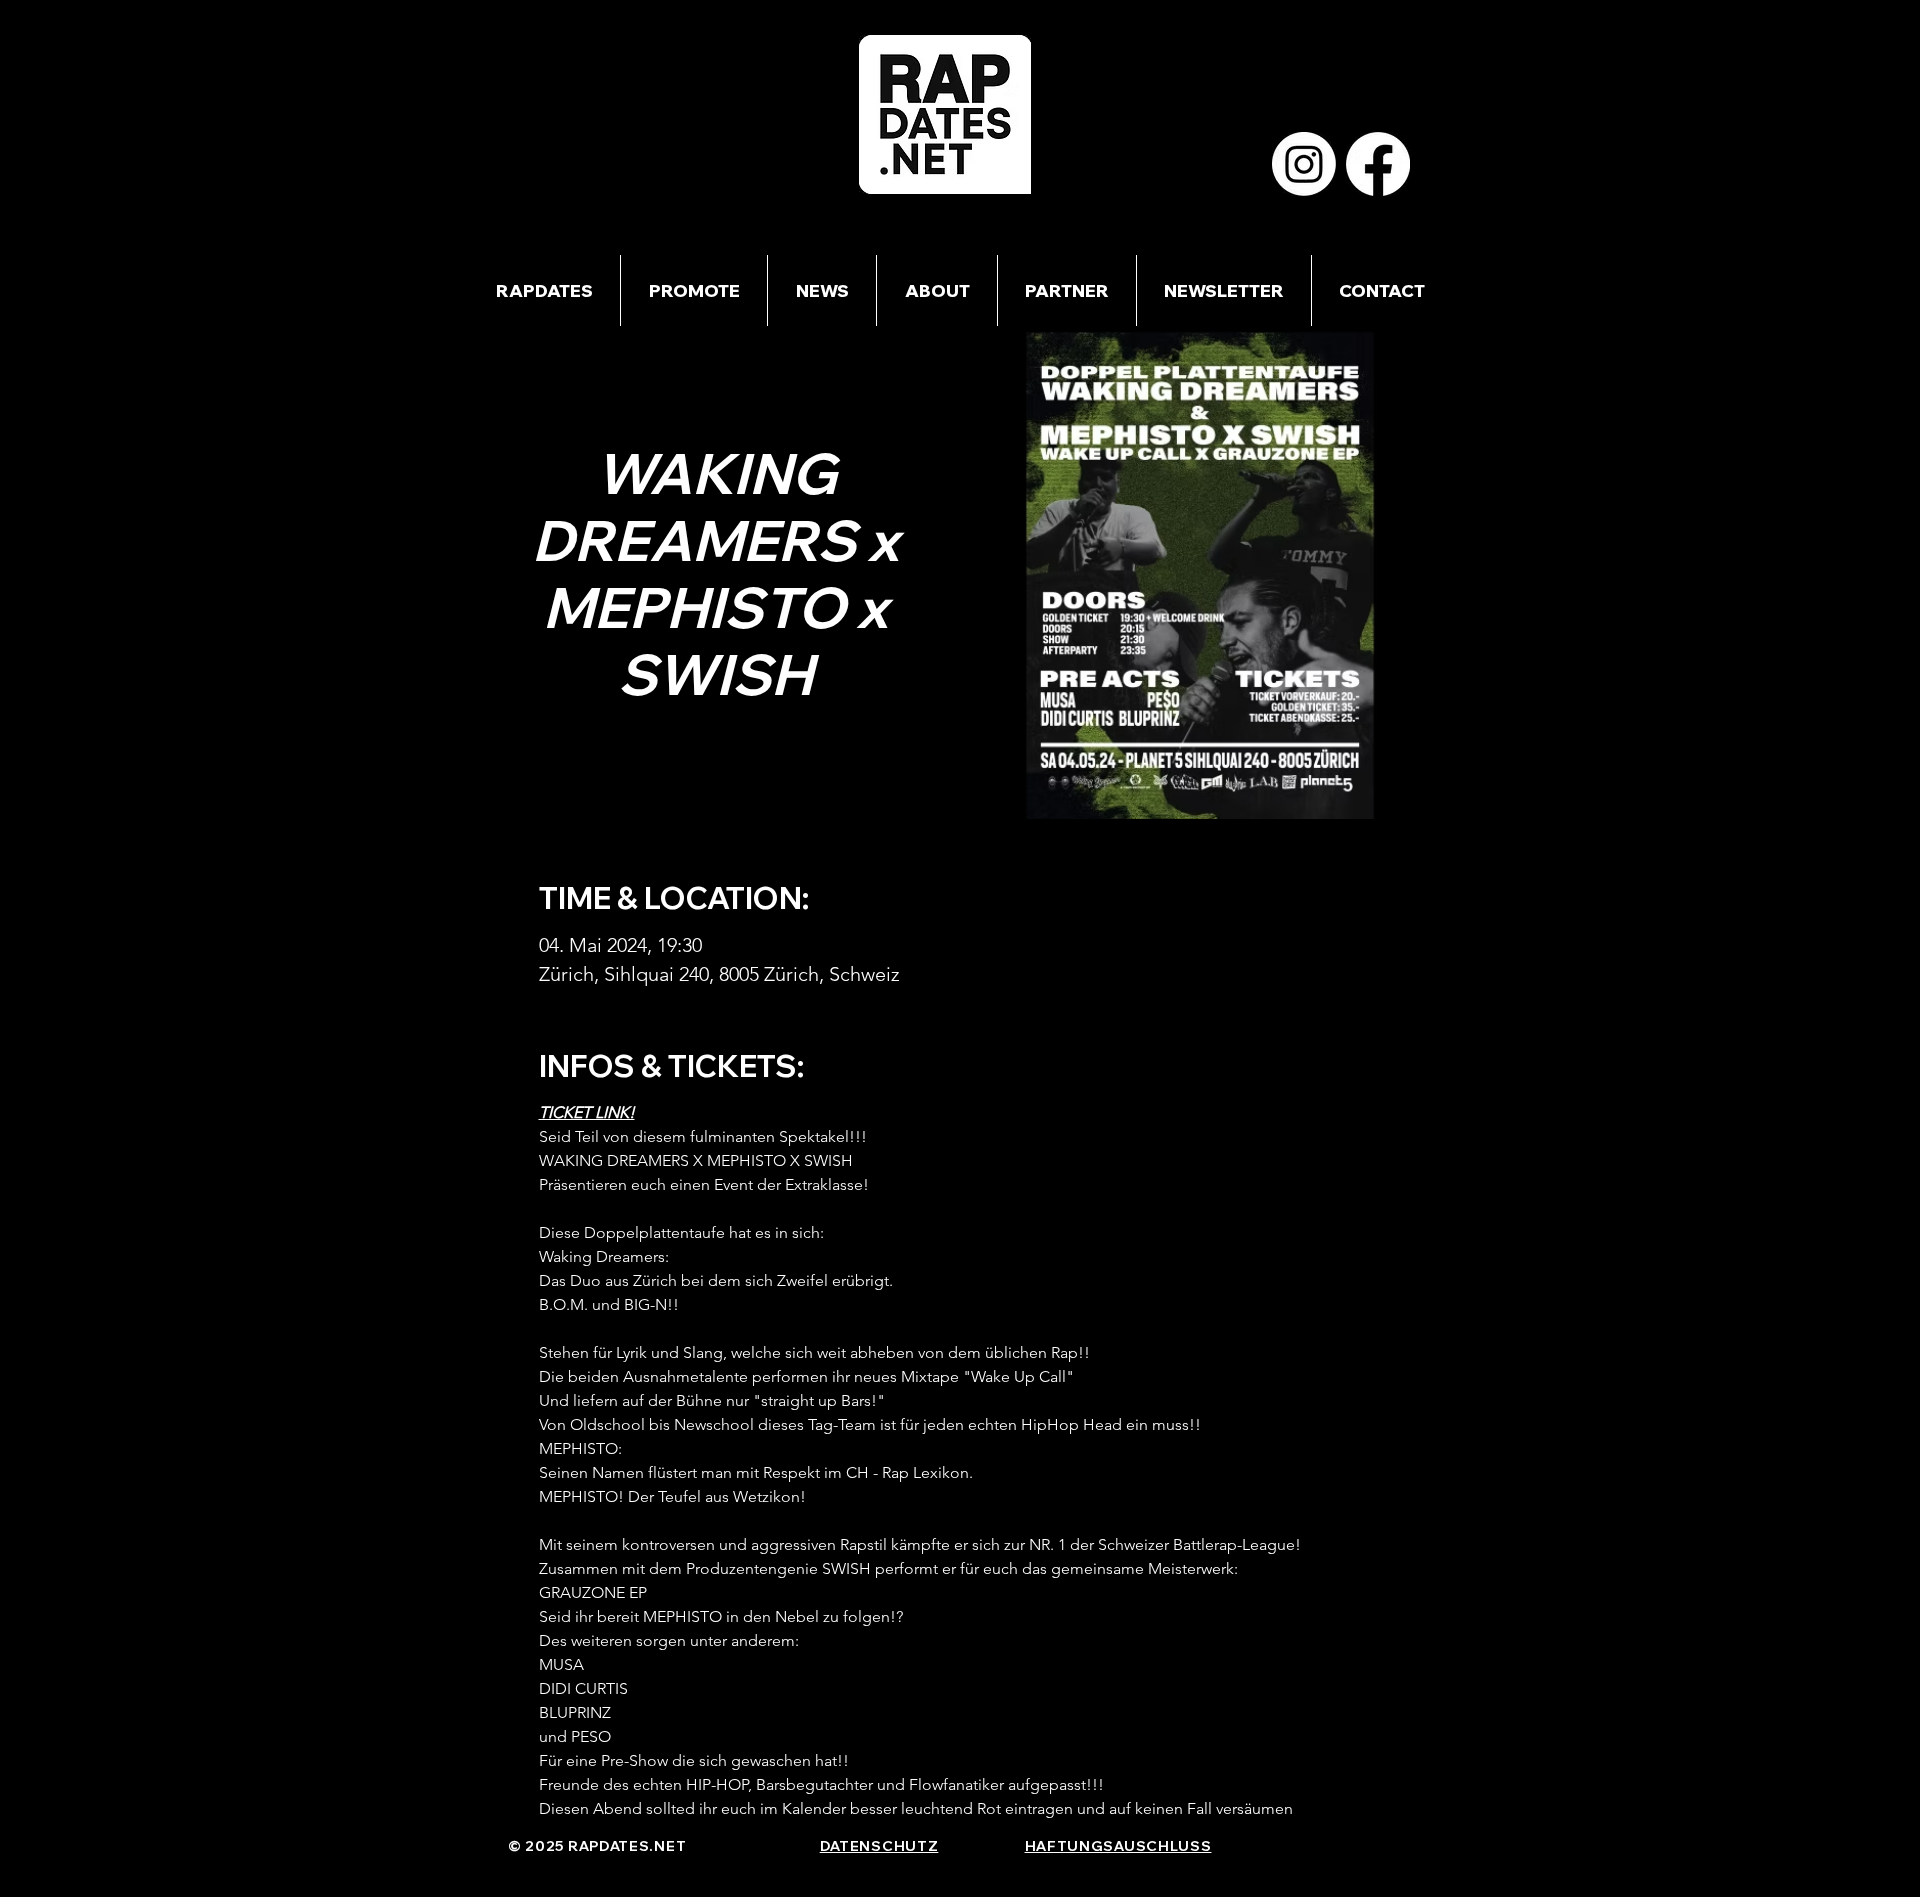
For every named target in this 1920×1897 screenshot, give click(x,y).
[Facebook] (1378, 164)
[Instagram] (1304, 164)
